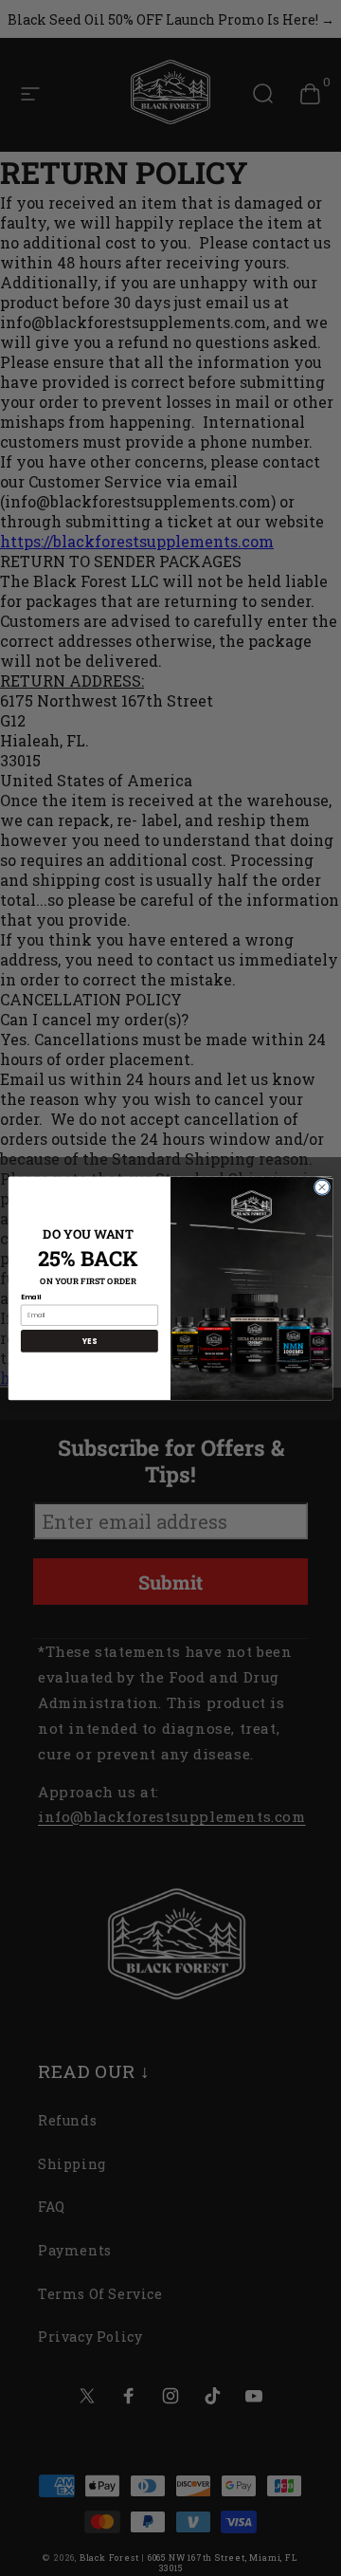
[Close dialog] (322, 1187)
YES (89, 1341)
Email (31, 1297)
